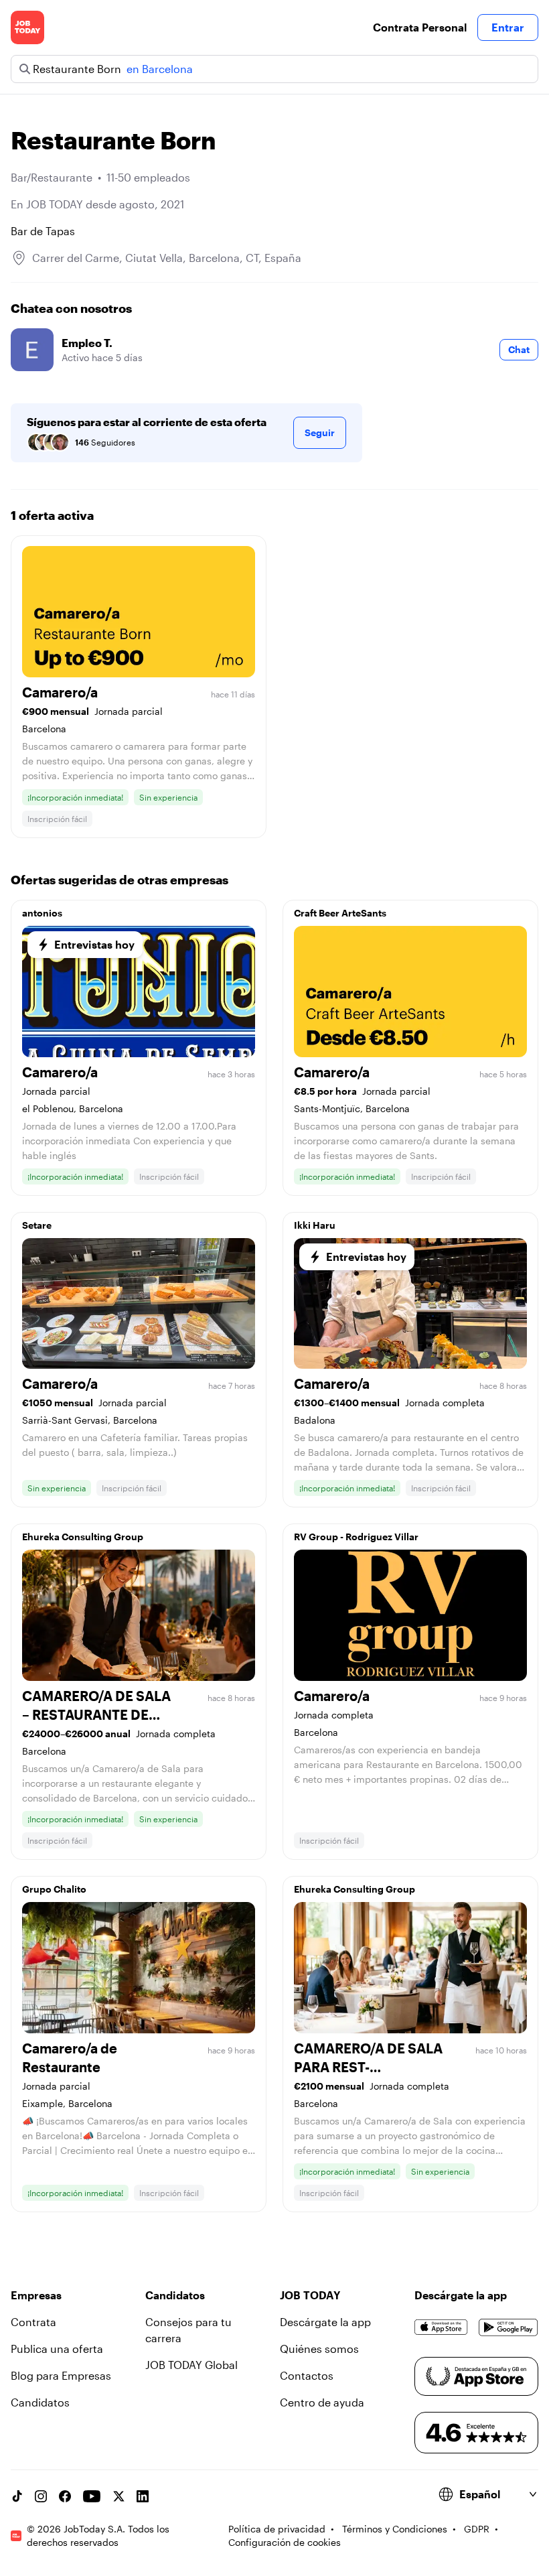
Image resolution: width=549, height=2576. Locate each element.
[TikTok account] (17, 2496)
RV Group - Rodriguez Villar (356, 1537)
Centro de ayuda (322, 2402)
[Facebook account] (65, 2496)
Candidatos (40, 2402)
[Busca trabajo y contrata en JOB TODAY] (27, 27)
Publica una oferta (57, 2349)
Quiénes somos (319, 2349)
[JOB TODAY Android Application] (508, 2327)
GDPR (477, 2529)
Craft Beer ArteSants (340, 913)
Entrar (508, 27)
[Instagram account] (41, 2496)
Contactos (307, 2375)
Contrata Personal (420, 27)
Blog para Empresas (61, 2375)
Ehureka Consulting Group (83, 1537)
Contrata (33, 2322)
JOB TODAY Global (191, 2365)
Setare (37, 1225)
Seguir (320, 432)
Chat (519, 349)
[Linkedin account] (143, 2496)
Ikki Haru (315, 1225)
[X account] (119, 2496)
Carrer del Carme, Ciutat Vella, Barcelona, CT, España (167, 258)
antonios (42, 913)
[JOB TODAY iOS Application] (441, 2327)
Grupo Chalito (54, 1889)
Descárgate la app (325, 2322)
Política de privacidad (277, 2529)
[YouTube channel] (92, 2496)
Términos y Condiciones (395, 2529)
